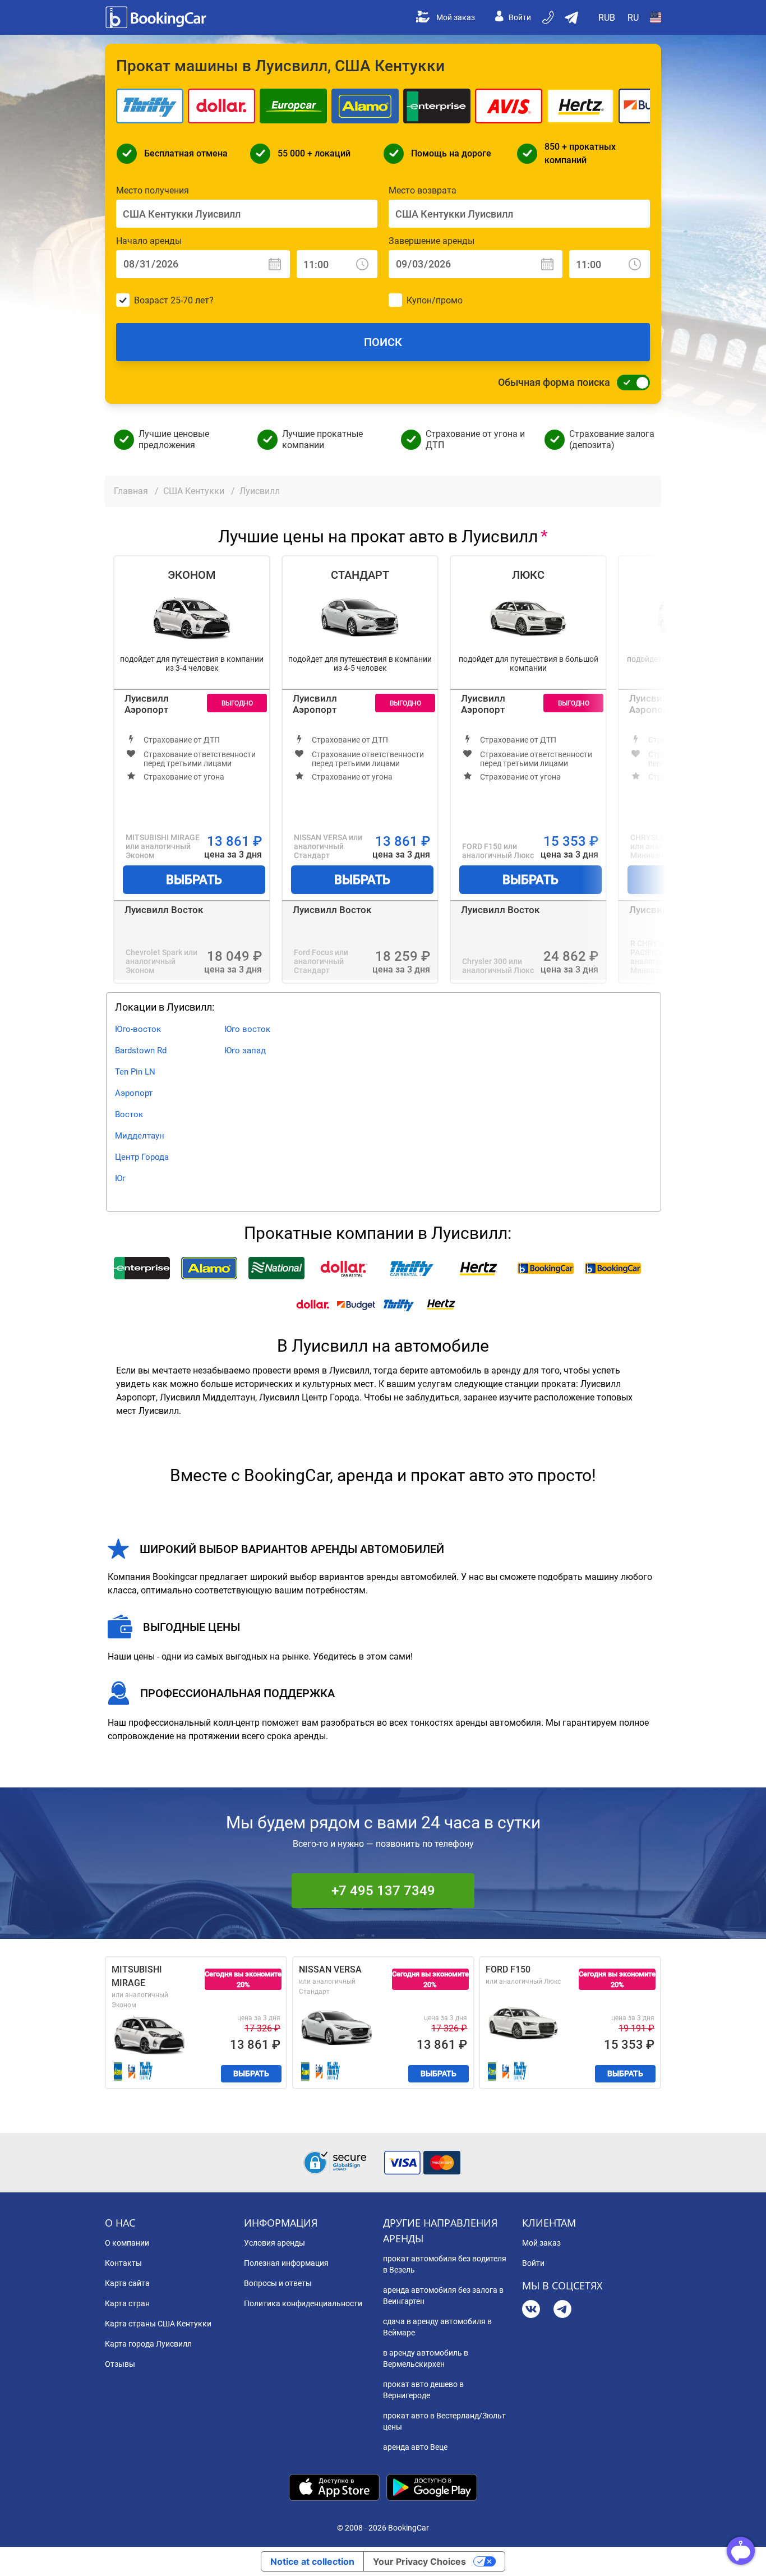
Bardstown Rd (141, 1050)
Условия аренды (274, 2243)
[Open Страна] (656, 17)
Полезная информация (286, 2263)
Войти (520, 17)
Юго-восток (138, 1029)
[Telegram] (562, 2310)
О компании (127, 2243)
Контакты (123, 2263)
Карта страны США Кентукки (158, 2324)
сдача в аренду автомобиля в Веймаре (437, 2327)
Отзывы (120, 2364)
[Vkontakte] (531, 2310)
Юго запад (245, 1050)
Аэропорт (134, 1093)
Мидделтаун (140, 1136)
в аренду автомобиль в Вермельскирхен (426, 2358)
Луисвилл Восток (164, 910)
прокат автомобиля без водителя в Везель (445, 2264)
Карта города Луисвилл (148, 2344)
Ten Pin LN (135, 1072)
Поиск (383, 342)
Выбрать (194, 880)
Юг (120, 1178)
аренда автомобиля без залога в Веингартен (443, 2296)
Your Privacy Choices (419, 2561)
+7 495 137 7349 (383, 1891)
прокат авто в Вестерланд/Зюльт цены (444, 2421)
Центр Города (142, 1157)
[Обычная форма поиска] (630, 383)
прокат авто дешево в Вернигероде (423, 2390)
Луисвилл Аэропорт (147, 704)
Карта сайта (127, 2283)
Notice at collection (312, 2561)
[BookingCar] (157, 17)
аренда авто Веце (415, 2447)
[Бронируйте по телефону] (549, 17)
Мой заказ (456, 17)
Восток (129, 1114)
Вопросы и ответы (278, 2283)
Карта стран (127, 2303)
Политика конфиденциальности (303, 2303)
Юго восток (247, 1029)
